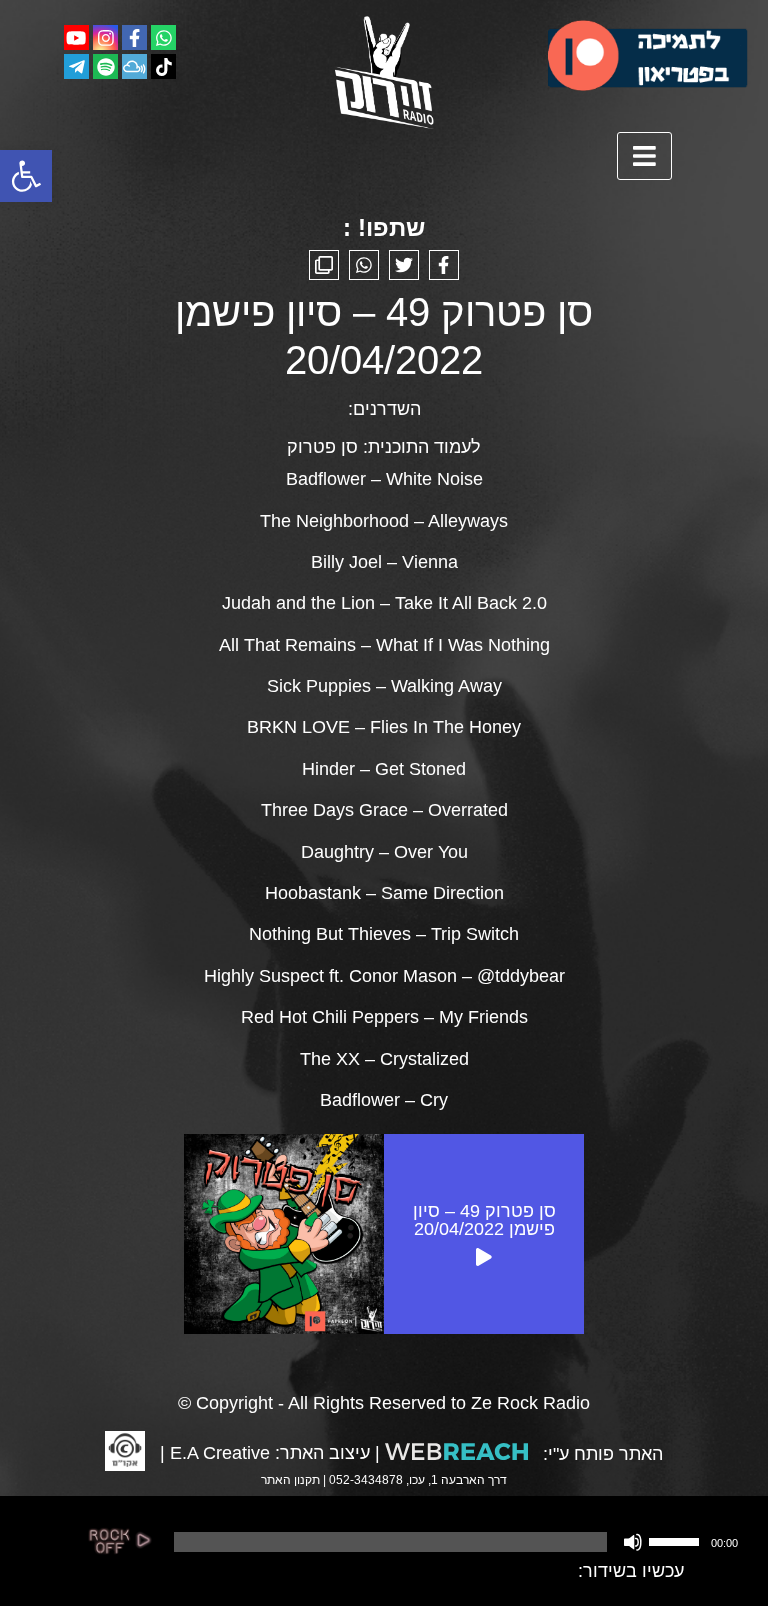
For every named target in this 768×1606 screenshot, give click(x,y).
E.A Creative (220, 1453)
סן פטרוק (322, 447)
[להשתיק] (633, 1542)
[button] (26, 176)
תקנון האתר (290, 1480)
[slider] (677, 1540)
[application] (454, 1542)
